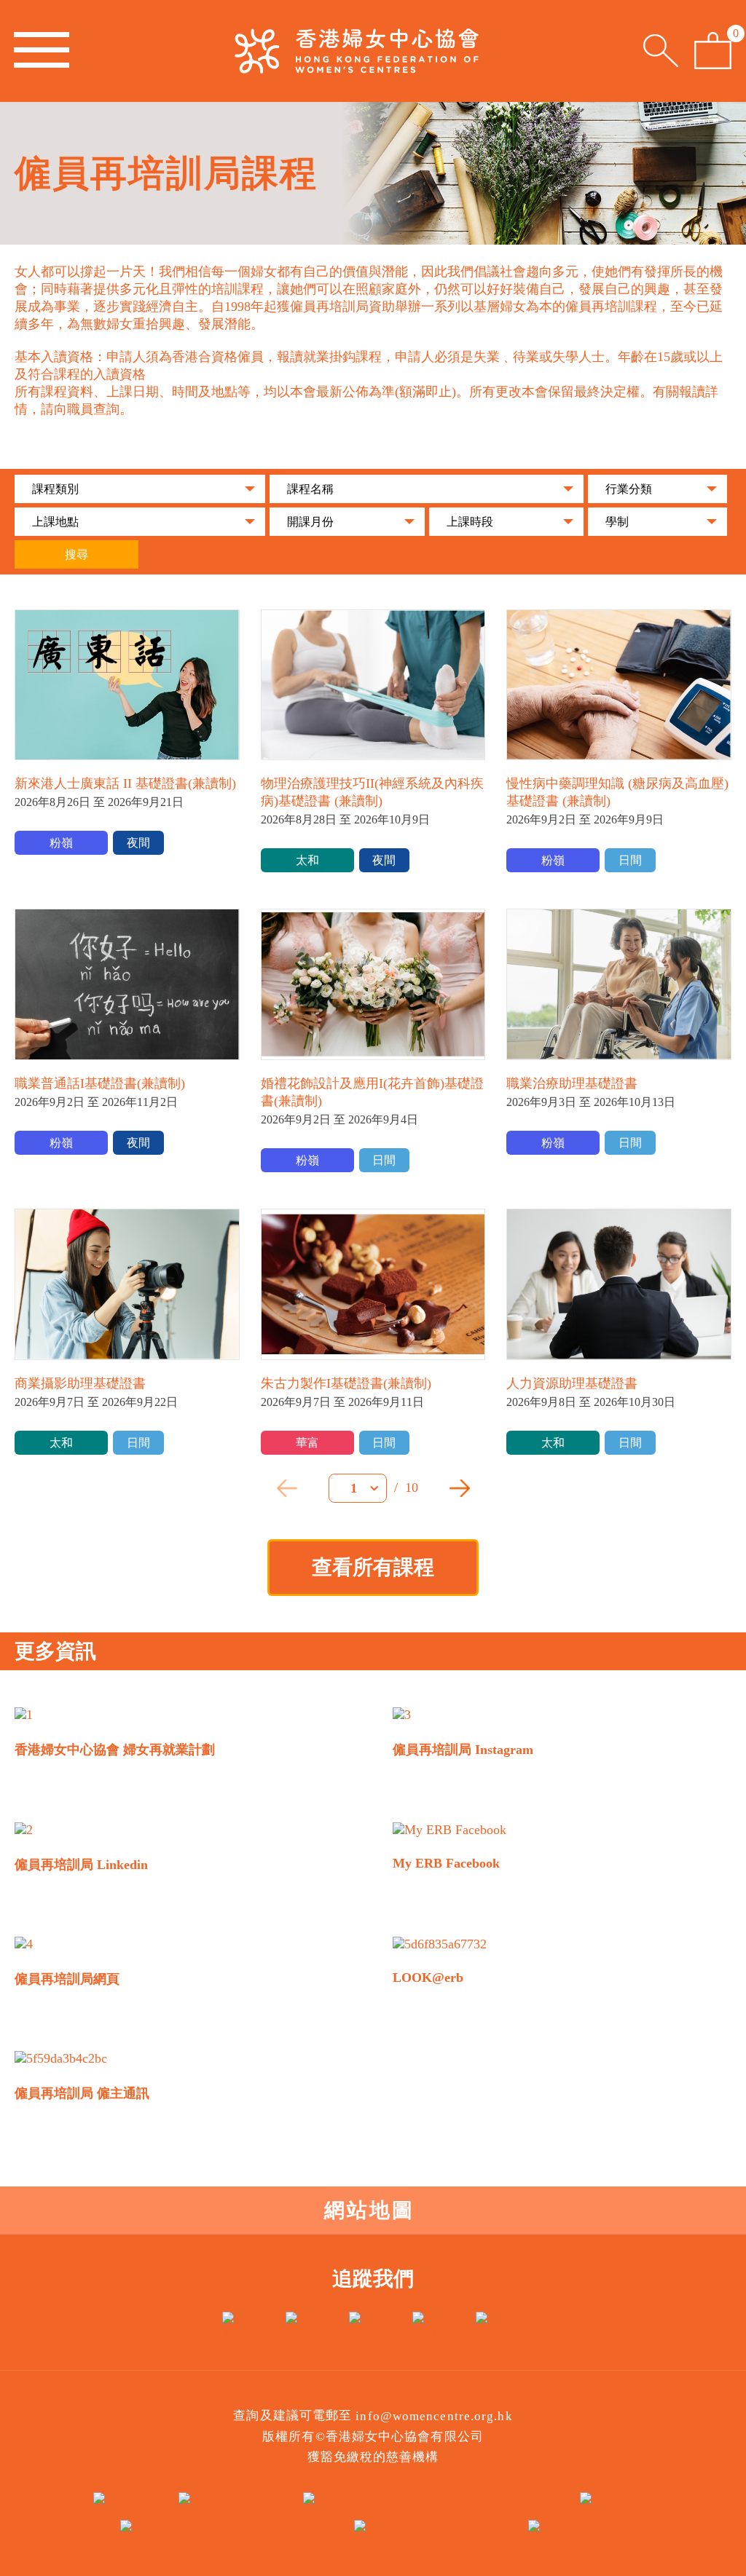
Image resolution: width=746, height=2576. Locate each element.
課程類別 (55, 489)
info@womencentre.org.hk (434, 2416)
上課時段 (470, 522)
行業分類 (629, 489)
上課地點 (55, 522)
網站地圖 (369, 2210)
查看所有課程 (373, 1567)
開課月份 (310, 522)
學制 (617, 522)
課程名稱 (310, 489)
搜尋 (76, 554)
